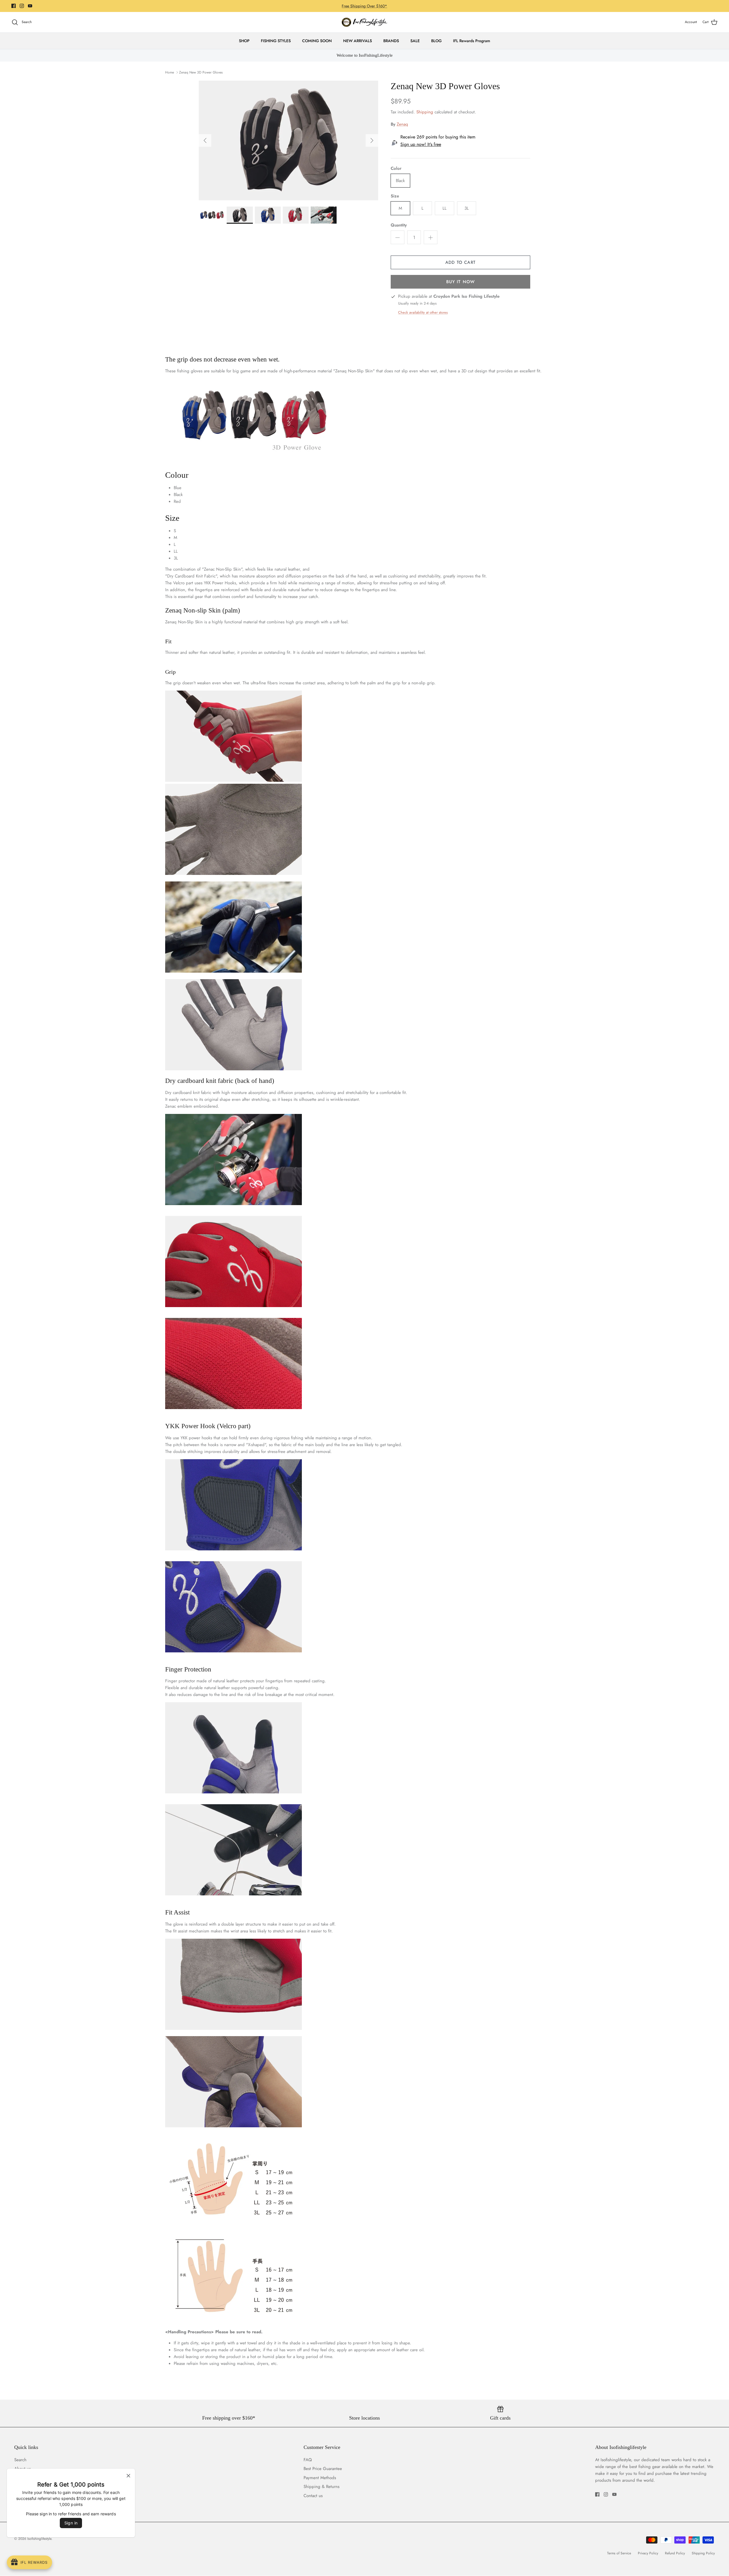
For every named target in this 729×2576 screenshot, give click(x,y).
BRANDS (391, 41)
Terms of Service (619, 2553)
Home (170, 72)
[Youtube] (30, 6)
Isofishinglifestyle (39, 2539)
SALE (415, 41)
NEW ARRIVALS (358, 41)
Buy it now (461, 282)
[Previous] (205, 140)
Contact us (24, 2496)
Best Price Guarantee (323, 2469)
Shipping (425, 112)
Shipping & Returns (32, 2487)
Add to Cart (460, 262)
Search (20, 2460)
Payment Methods (30, 2478)
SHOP (244, 41)
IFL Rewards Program (472, 41)
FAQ (308, 2460)
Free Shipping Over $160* (364, 6)
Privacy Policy (648, 2553)
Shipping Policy (703, 2553)
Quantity (399, 225)
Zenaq (402, 124)
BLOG (436, 41)
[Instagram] (22, 6)
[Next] (372, 140)
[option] (288, 140)
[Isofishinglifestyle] (364, 22)
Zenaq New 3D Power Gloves (201, 72)
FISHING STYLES (276, 41)
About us (22, 2469)
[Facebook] (14, 6)
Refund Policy (675, 2553)
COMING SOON (317, 41)
